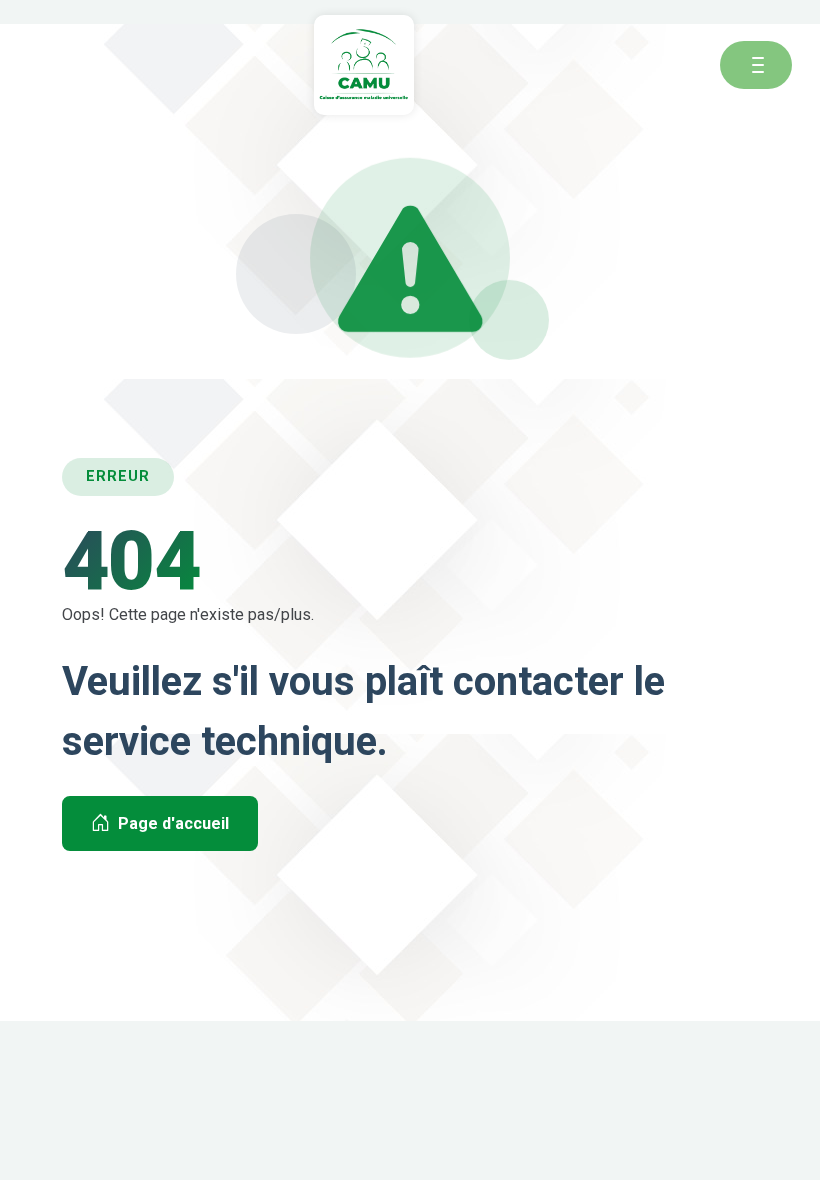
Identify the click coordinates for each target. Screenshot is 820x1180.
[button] (758, 65)
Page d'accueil (173, 823)
